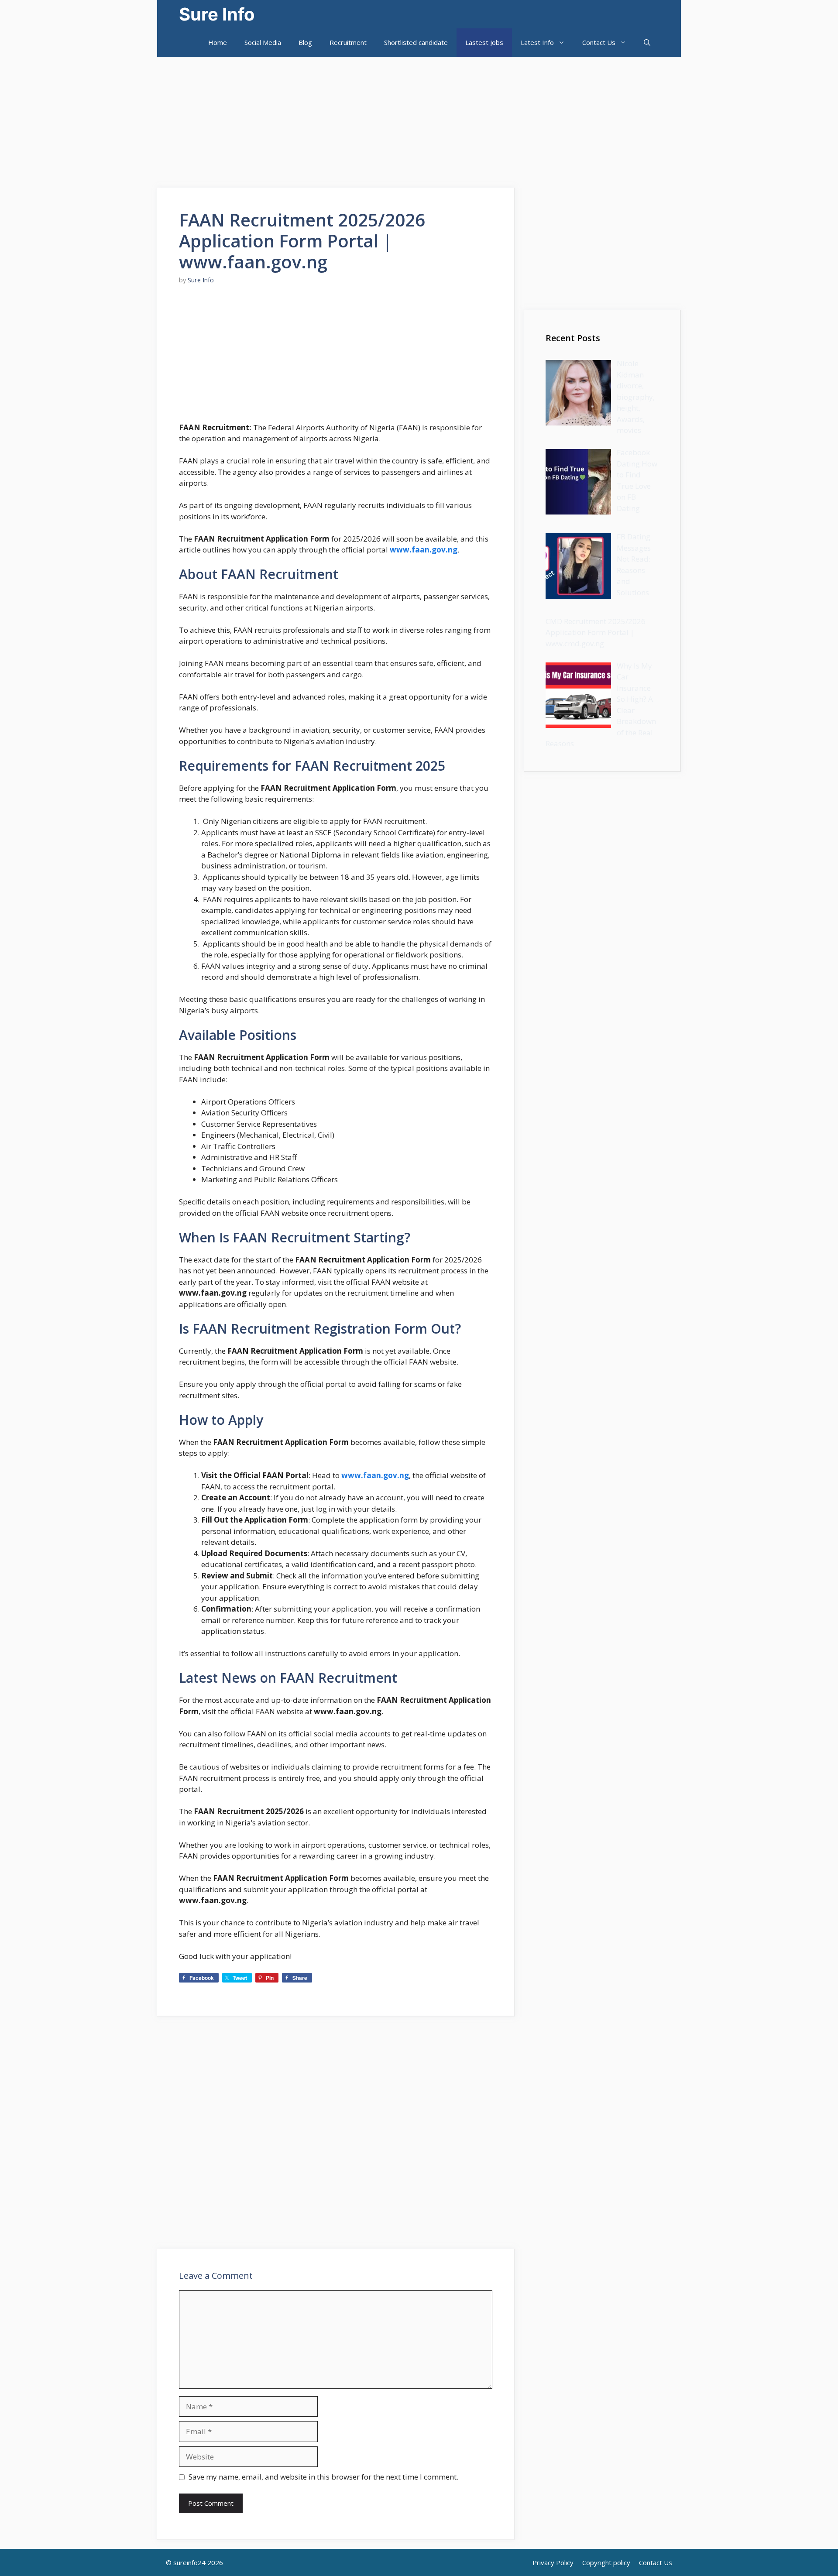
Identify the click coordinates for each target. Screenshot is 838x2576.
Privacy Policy (553, 2562)
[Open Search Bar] (647, 43)
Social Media (263, 42)
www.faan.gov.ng (424, 550)
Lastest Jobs (484, 42)
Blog (305, 42)
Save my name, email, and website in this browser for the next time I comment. (323, 2477)
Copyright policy (606, 2562)
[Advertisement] (262, 118)
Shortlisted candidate (416, 42)
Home (218, 42)
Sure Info (217, 14)
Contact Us (599, 42)
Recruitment (348, 42)
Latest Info (537, 42)
